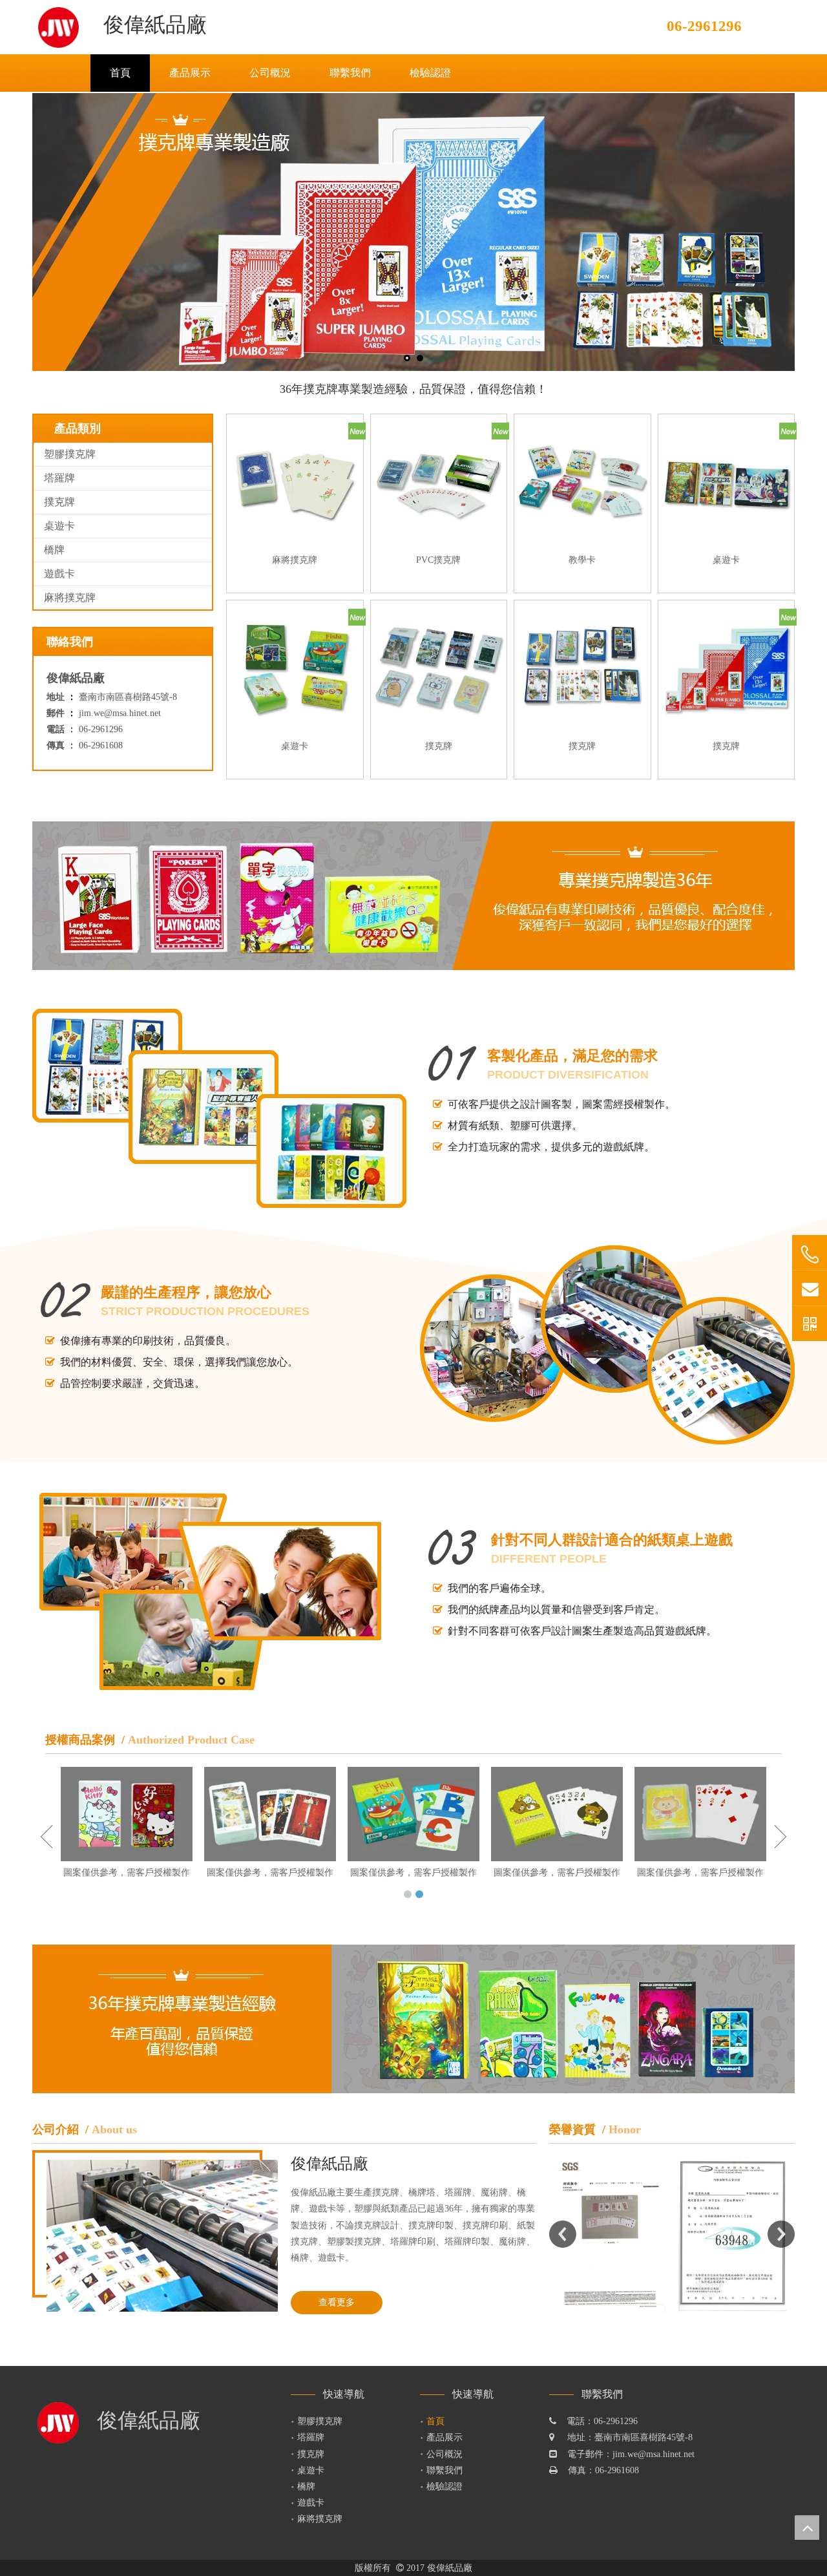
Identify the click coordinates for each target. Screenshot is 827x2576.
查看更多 (337, 2302)
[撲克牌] (439, 668)
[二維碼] (810, 1324)
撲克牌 (59, 502)
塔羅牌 (59, 478)
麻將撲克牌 (70, 597)
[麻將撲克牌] (295, 482)
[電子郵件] (810, 1288)
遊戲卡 (59, 574)
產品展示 (445, 2437)
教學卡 (582, 560)
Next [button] (781, 2234)
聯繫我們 (445, 2470)
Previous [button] (563, 2234)
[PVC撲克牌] (439, 482)
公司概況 (445, 2454)
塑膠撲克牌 (70, 454)
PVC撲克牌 (438, 560)
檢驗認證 (445, 2486)
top (807, 2528)
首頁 (435, 2421)
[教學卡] (582, 482)
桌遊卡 (59, 526)
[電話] (810, 1255)
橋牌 (54, 550)
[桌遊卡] (727, 482)
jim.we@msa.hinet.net (120, 713)
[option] (611, 2234)
